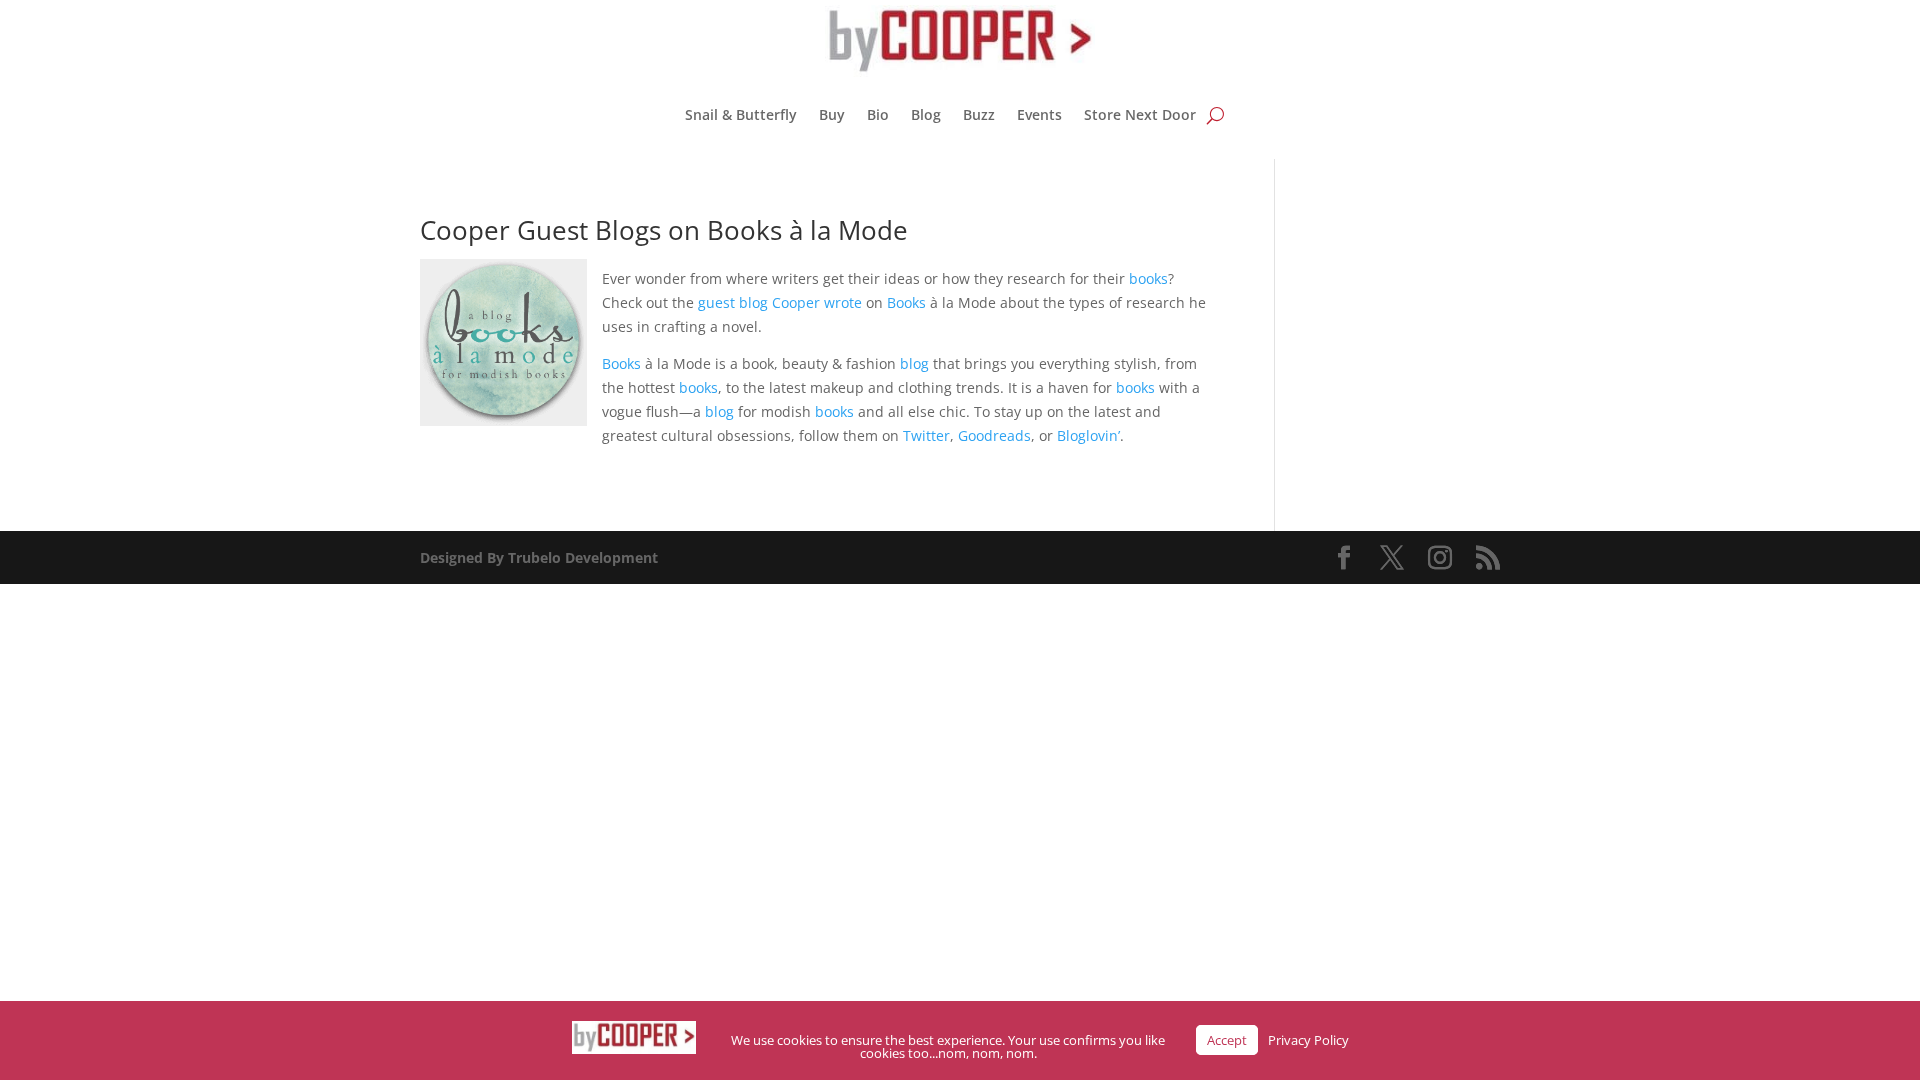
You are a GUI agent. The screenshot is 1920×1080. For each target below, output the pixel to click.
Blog (926, 114)
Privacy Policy (1308, 1040)
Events (1039, 114)
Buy (832, 114)
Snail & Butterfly (741, 114)
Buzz (979, 114)
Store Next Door (1140, 114)
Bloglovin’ (1088, 435)
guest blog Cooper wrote (780, 302)
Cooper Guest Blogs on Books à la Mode (664, 230)
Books (906, 302)
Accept (1227, 1040)
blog (914, 363)
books (1148, 278)
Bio (878, 114)
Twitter (926, 435)
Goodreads (994, 435)
